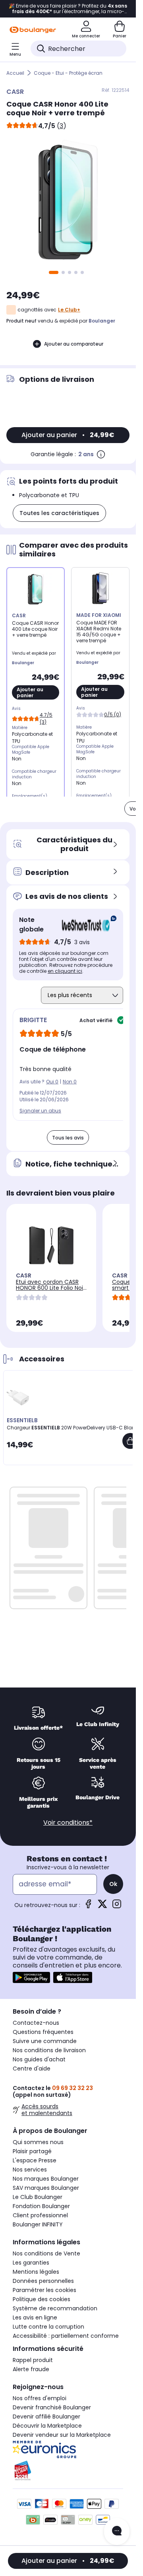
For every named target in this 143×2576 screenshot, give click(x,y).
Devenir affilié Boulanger (46, 2417)
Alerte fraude (31, 2369)
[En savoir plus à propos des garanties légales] (101, 454)
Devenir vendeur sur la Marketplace (62, 2435)
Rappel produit (33, 2360)
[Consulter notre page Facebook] (88, 1906)
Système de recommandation (55, 2308)
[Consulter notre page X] (102, 1906)
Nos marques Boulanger (46, 2179)
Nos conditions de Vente (46, 2253)
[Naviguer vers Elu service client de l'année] (68, 2471)
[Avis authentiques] (85, 925)
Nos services (30, 2170)
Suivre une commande (45, 2041)
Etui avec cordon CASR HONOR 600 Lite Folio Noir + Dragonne (50, 1288)
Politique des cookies (42, 2299)
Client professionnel (40, 2215)
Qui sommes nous (38, 2142)
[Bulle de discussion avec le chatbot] (117, 2531)
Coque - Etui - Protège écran (68, 73)
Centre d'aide (32, 2069)
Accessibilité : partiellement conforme (66, 2336)
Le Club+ (69, 310)
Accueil (15, 73)
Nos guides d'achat (39, 2059)
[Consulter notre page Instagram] (117, 1906)
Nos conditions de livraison (49, 2050)
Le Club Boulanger (38, 2197)
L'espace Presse (35, 2160)
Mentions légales (36, 2272)
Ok (113, 1884)
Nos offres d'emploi (40, 2398)
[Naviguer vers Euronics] (68, 2450)
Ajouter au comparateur (74, 344)
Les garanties (31, 2263)
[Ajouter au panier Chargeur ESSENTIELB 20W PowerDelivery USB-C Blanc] (130, 1441)
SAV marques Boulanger (46, 2188)
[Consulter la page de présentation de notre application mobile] (31, 1977)
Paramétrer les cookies (44, 2290)
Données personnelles (43, 2281)
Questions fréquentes (43, 2032)
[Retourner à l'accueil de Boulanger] (33, 30)
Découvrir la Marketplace (47, 2426)
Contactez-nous (36, 2023)
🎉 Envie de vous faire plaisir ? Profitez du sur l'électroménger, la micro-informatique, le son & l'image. (68, 9)
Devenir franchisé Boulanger (52, 2407)
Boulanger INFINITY (38, 2224)
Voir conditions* (68, 1823)
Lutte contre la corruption (48, 2327)
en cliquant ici (65, 971)
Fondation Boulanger (41, 2206)
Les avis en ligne (35, 2317)
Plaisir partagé (32, 2151)
